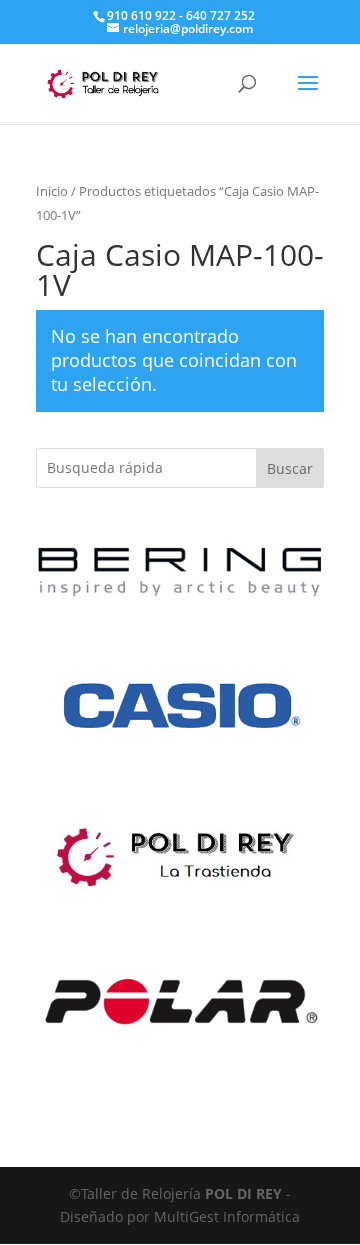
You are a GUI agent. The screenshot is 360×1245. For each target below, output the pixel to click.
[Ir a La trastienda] (180, 895)
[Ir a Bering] (180, 601)
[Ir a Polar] (180, 1089)
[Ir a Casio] (180, 794)
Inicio (52, 191)
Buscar (290, 468)
